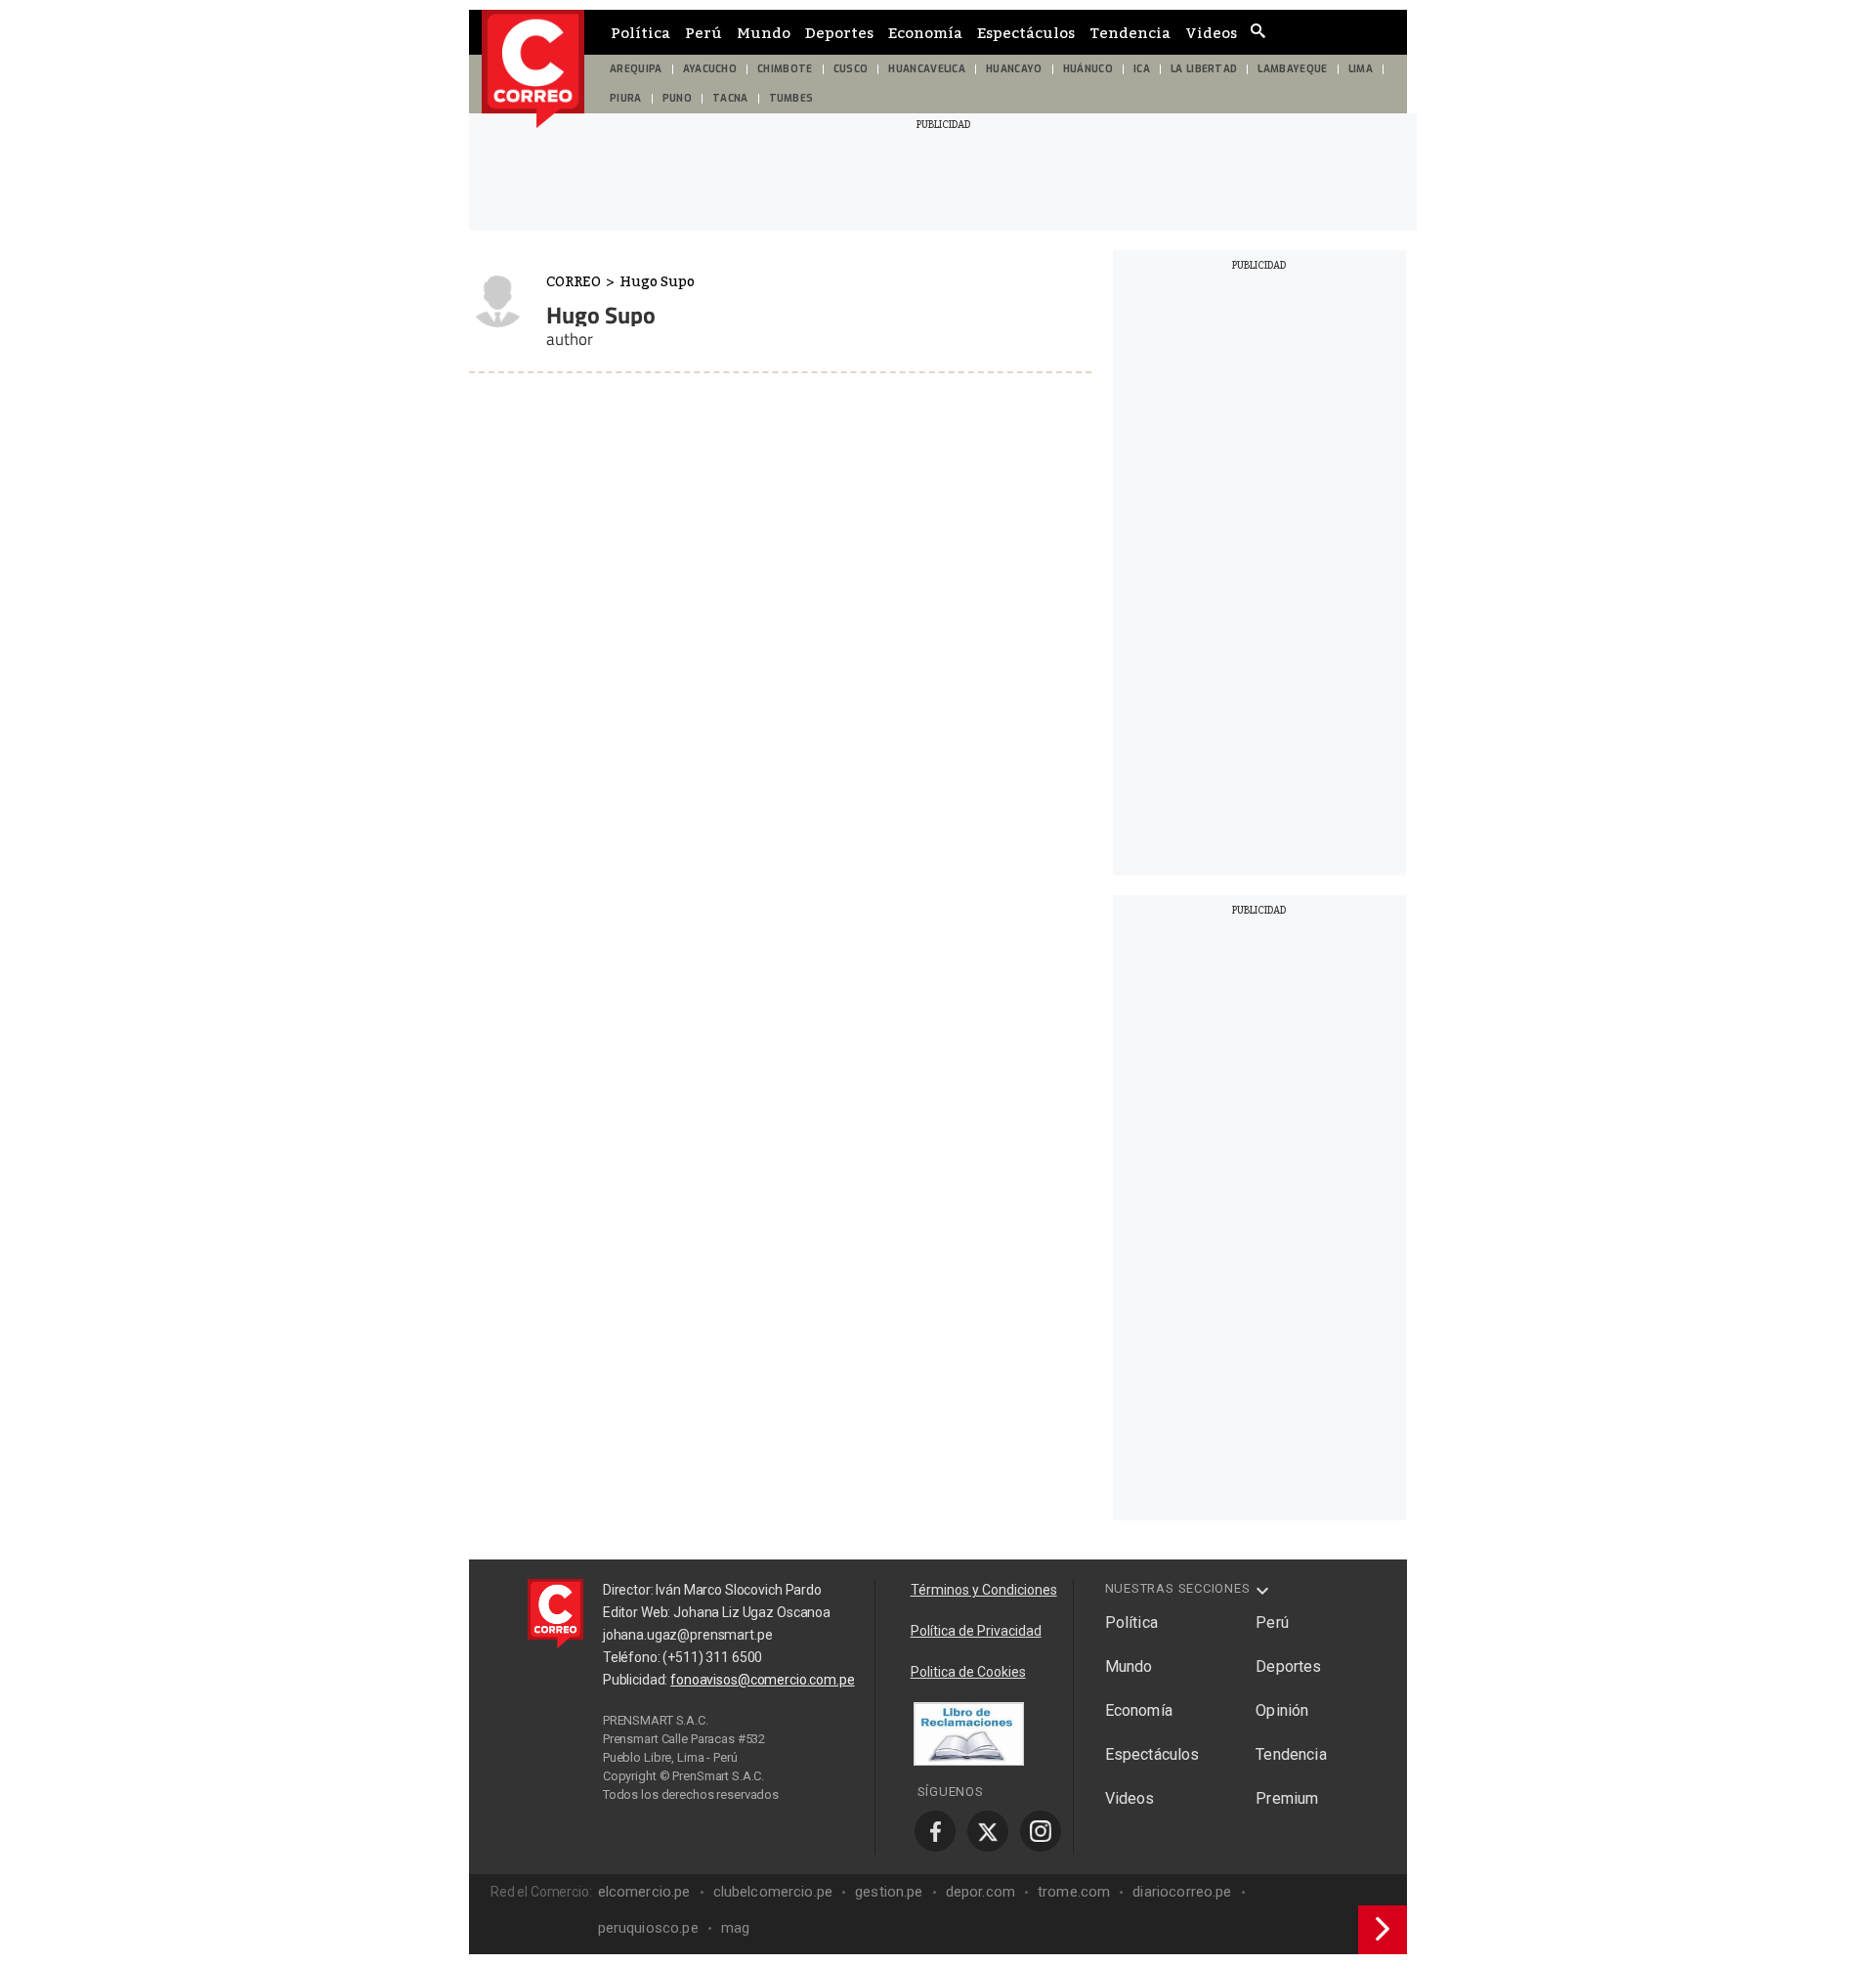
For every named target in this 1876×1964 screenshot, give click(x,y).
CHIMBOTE (785, 69)
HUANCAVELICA (927, 69)
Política (640, 32)
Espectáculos (1026, 32)
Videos (1211, 32)
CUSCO (851, 69)
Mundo (764, 32)
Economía (925, 32)
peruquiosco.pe (648, 1928)
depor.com (981, 1892)
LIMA (1361, 69)
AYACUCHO (710, 69)
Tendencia (1130, 32)
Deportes (839, 32)
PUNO (677, 98)
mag (735, 1928)
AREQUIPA (636, 69)
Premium (1287, 1798)
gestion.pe (889, 1892)
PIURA (626, 98)
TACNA (730, 98)
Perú (703, 32)
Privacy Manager (729, 1813)
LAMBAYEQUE (1292, 69)
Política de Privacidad (976, 1631)
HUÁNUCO (1088, 69)
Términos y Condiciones (984, 1590)
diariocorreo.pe (1182, 1892)
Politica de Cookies (968, 1672)
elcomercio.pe (644, 1892)
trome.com (1074, 1892)
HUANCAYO (1014, 69)
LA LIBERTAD (1204, 69)
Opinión (1282, 1710)
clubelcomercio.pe (773, 1892)
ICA (1142, 69)
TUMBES (791, 98)
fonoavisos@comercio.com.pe (762, 1680)
